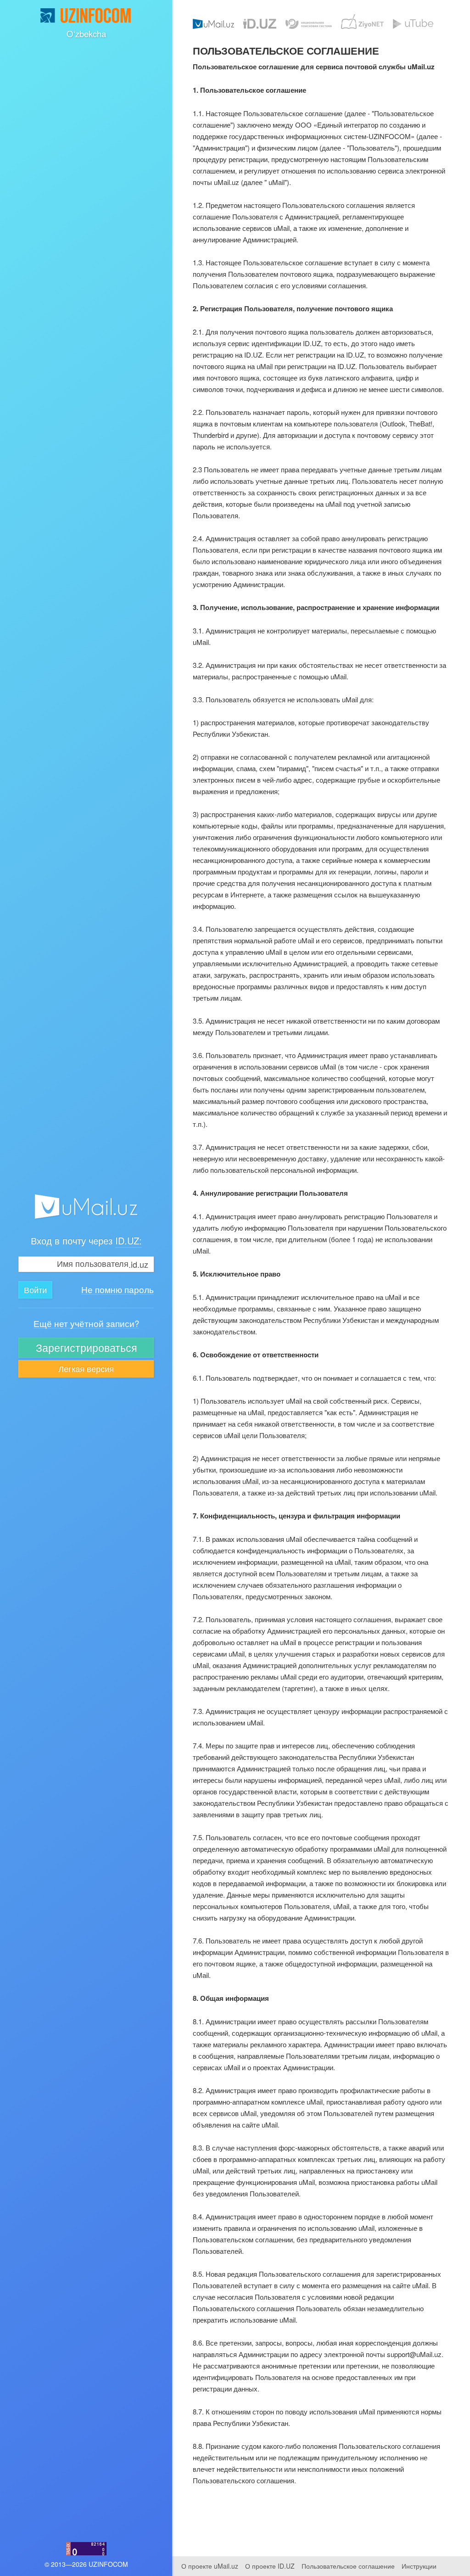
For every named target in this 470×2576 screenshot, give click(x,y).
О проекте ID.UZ (270, 2566)
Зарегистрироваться (86, 1347)
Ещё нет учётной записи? (86, 1324)
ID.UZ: (129, 1240)
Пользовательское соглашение (348, 2566)
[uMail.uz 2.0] (86, 1207)
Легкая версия (86, 1368)
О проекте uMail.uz (210, 2566)
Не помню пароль (117, 1290)
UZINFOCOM (108, 2564)
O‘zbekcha (86, 34)
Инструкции (419, 2566)
